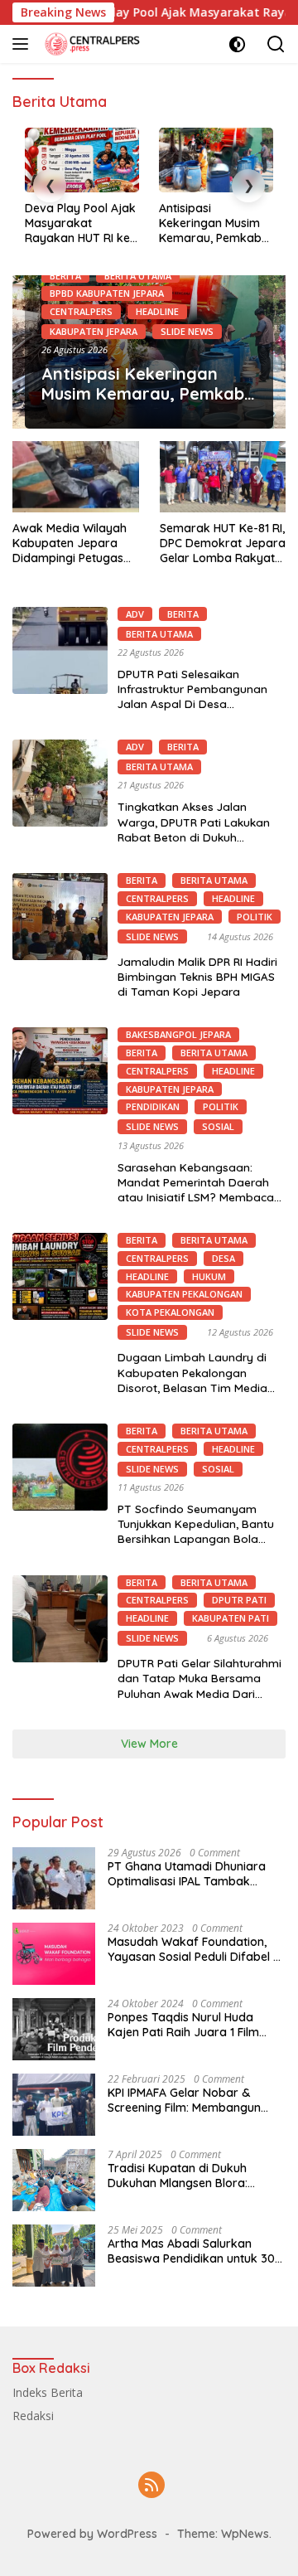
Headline (157, 311)
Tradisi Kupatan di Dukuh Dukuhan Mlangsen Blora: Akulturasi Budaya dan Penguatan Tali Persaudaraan (190, 2176)
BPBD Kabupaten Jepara (107, 293)
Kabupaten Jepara (94, 331)
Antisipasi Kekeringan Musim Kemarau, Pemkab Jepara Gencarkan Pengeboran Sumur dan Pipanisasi (212, 223)
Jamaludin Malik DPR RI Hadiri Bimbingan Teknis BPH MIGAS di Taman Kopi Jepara (197, 976)
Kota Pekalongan (170, 1312)
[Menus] (24, 44)
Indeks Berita (48, 2392)
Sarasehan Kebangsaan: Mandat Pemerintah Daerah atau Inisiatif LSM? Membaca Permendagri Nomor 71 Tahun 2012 (199, 1197)
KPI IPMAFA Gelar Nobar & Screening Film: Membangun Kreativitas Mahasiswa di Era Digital (187, 2100)
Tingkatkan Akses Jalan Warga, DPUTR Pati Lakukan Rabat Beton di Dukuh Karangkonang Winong (194, 829)
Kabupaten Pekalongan (184, 1294)
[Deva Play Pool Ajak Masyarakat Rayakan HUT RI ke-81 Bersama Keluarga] (82, 160)
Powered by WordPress (92, 2534)
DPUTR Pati (239, 1600)
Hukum (209, 1276)
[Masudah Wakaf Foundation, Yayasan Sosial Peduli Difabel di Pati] (54, 1954)
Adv (135, 614)
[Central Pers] (91, 44)
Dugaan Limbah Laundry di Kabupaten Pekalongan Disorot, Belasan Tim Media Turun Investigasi (192, 1380)
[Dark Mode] (237, 44)
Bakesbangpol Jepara (178, 1034)
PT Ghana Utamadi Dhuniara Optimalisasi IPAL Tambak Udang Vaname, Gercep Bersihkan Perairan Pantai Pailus (197, 1874)
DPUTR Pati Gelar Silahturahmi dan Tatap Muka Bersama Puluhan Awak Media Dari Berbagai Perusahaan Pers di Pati (199, 1693)
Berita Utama (138, 276)
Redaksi (33, 2416)
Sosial (218, 1126)
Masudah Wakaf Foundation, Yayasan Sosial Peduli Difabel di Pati (195, 1949)
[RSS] (151, 2486)
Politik (255, 917)
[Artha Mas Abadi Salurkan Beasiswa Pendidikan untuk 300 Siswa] (54, 2256)
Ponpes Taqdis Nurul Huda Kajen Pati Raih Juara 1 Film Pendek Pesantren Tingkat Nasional (183, 2025)
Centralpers (81, 311)
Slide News (187, 331)
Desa (223, 1258)
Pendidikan (153, 1106)
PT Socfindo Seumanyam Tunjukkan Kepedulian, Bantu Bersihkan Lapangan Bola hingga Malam (196, 1531)
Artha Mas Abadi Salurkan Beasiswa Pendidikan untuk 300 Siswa (195, 2251)
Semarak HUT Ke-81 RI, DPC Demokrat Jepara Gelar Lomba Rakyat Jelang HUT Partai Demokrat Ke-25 (223, 543)
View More (149, 1744)
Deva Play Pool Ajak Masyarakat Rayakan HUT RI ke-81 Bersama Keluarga (80, 223)
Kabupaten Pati (231, 1618)
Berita (65, 276)
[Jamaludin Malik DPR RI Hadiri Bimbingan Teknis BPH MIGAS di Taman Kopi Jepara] (60, 917)
